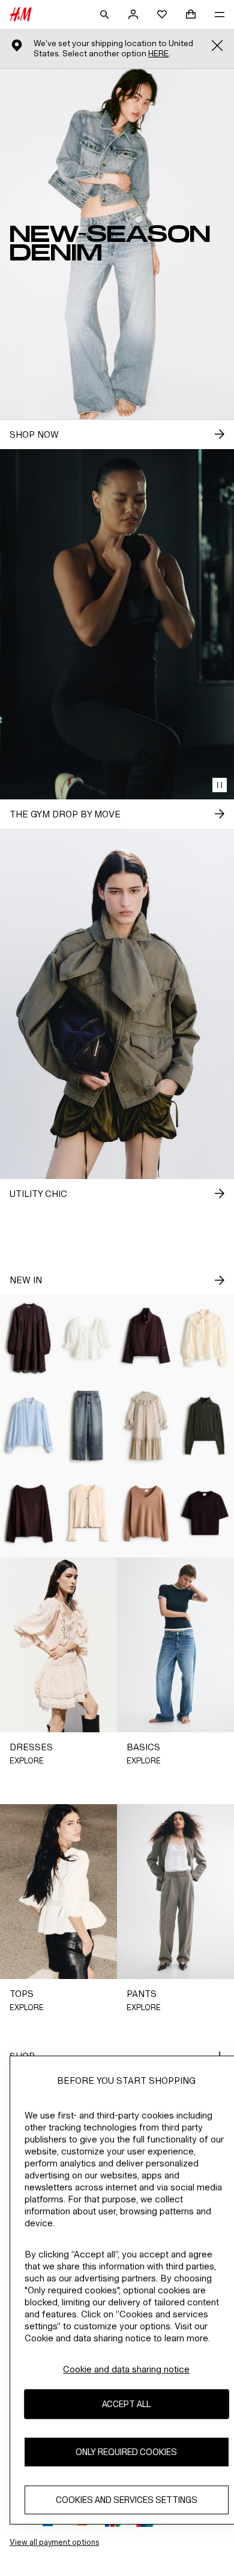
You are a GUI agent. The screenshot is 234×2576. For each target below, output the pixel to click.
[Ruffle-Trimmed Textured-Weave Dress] (146, 1426)
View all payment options (54, 2542)
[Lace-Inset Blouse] (29, 1426)
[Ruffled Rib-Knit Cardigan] (88, 1513)
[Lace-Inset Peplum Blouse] (88, 1338)
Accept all (126, 2404)
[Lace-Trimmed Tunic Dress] (29, 1338)
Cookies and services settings (127, 2500)
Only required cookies (126, 2452)
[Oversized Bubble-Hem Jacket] (146, 1338)
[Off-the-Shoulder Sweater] (29, 1513)
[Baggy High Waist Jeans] (88, 1426)
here (158, 54)
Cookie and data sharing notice (126, 2369)
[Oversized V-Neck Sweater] (146, 1513)
